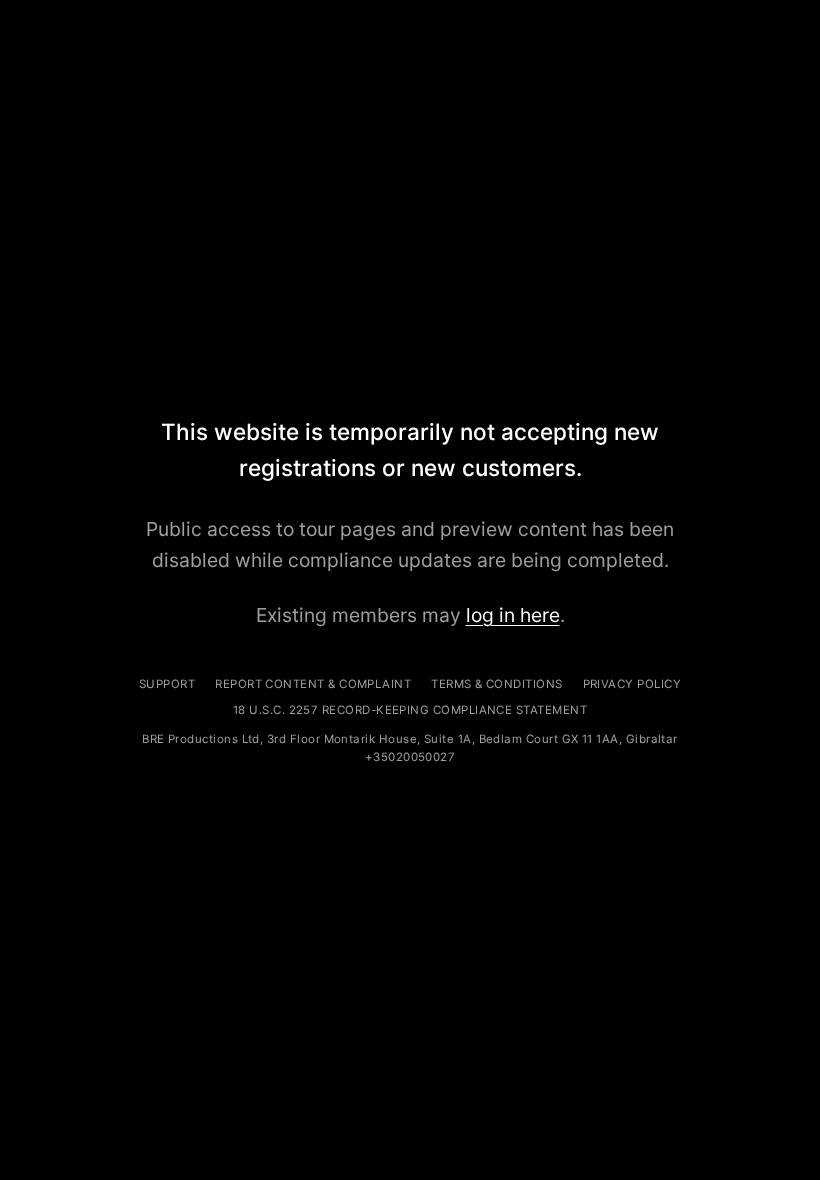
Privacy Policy (632, 684)
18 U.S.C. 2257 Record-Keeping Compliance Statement (410, 710)
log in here (513, 615)
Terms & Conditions (496, 684)
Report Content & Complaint (313, 684)
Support (167, 684)
